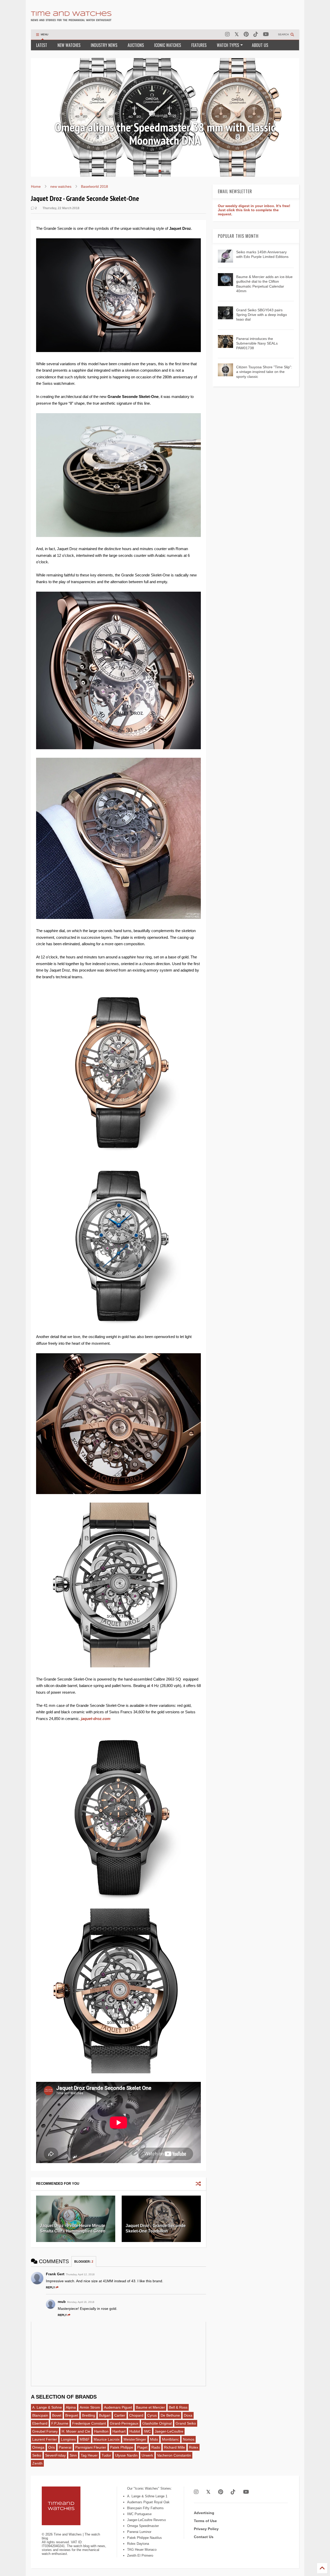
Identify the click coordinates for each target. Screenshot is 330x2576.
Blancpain (40, 2415)
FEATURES (199, 45)
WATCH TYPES (228, 45)
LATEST (42, 45)
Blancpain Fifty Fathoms (145, 2508)
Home (36, 186)
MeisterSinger (135, 2439)
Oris (52, 2447)
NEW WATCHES (69, 45)
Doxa (188, 2415)
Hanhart (119, 2431)
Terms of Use (205, 2521)
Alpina (71, 2407)
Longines (68, 2439)
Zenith (37, 2463)
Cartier (120, 2415)
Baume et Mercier (150, 2407)
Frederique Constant (89, 2423)
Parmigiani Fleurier (91, 2447)
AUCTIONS (136, 45)
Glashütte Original (157, 2423)
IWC (147, 2431)
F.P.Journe (60, 2423)
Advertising (204, 2513)
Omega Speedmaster (143, 2526)
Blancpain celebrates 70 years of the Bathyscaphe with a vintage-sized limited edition (165, 134)
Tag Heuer (89, 2455)
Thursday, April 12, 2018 (80, 2274)
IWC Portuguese (139, 2514)
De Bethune (170, 2415)
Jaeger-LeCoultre (169, 2431)
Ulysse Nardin (126, 2455)
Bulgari (105, 2415)
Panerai (65, 2447)
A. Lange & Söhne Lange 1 (147, 2496)
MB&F (85, 2439)
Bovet (57, 2415)
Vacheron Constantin (174, 2455)
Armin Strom (90, 2407)
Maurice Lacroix (107, 2439)
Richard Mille (175, 2447)
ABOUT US (260, 45)
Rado (156, 2447)
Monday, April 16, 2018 (81, 2302)
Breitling (89, 2415)
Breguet (72, 2415)
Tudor (106, 2455)
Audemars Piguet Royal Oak (148, 2502)
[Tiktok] (256, 34)
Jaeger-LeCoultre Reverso (146, 2520)
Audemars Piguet (118, 2407)
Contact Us (204, 2537)
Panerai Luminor (139, 2532)
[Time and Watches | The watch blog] (71, 19)
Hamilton (101, 2431)
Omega (38, 2447)
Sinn (73, 2455)
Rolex (194, 2447)
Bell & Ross (178, 2407)
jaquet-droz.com (96, 1719)
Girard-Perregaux (124, 2423)
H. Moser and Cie (76, 2431)
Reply (50, 2287)
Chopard (136, 2415)
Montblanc (170, 2439)
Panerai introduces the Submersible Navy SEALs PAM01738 (257, 343)
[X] (237, 34)
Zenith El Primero (140, 2555)
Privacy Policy (206, 2529)
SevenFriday (55, 2455)
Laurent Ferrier (45, 2439)
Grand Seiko (186, 2423)
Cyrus (152, 2415)
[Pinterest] (246, 34)
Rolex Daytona (138, 2544)
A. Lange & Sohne (47, 2407)
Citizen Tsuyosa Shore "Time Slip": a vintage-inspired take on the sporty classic (264, 372)
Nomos (189, 2439)
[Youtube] (266, 34)
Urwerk (147, 2455)
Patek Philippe (122, 2447)
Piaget (142, 2447)
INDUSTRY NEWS (104, 45)
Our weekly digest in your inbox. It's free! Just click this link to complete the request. (254, 210)
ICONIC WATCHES (168, 45)
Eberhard (40, 2423)
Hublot (135, 2431)
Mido (154, 2439)
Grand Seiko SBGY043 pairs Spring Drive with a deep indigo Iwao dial (262, 315)
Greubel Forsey (45, 2431)
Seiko (37, 2455)
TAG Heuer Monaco (142, 2550)
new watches (61, 186)
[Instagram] (227, 34)
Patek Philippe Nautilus (145, 2538)
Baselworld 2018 (94, 186)
